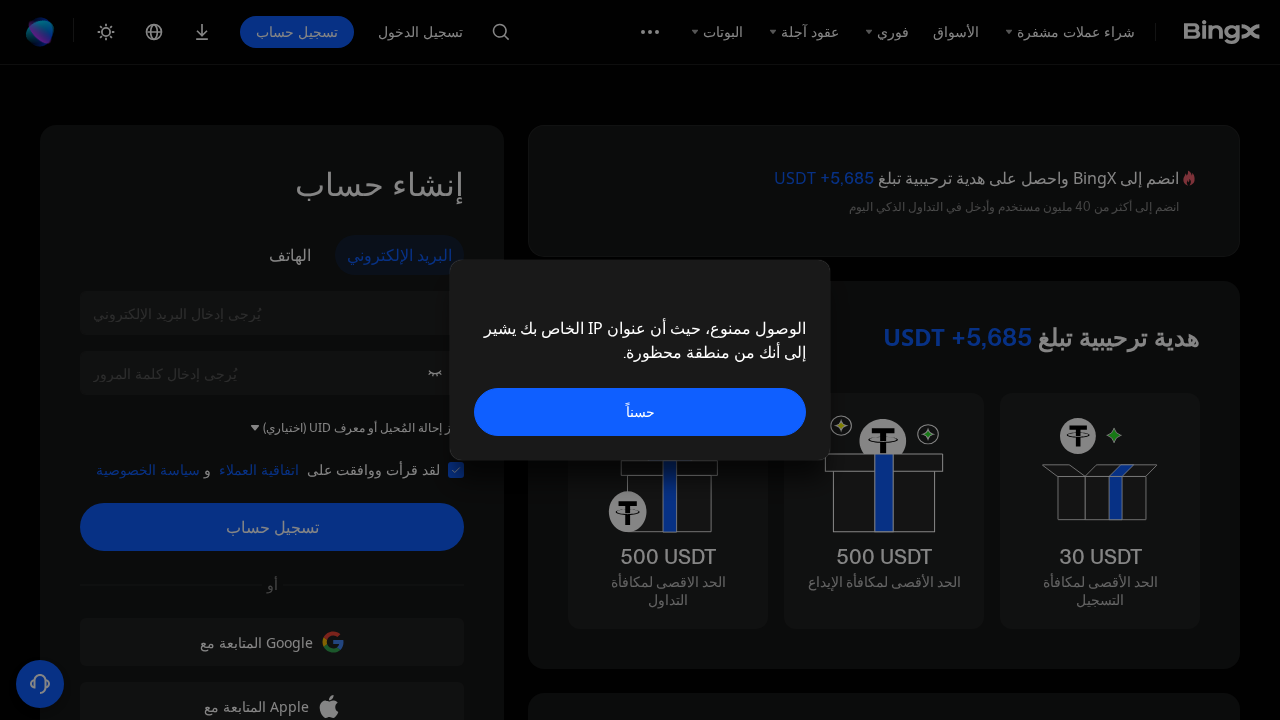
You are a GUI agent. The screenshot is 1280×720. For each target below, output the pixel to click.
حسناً (640, 411)
